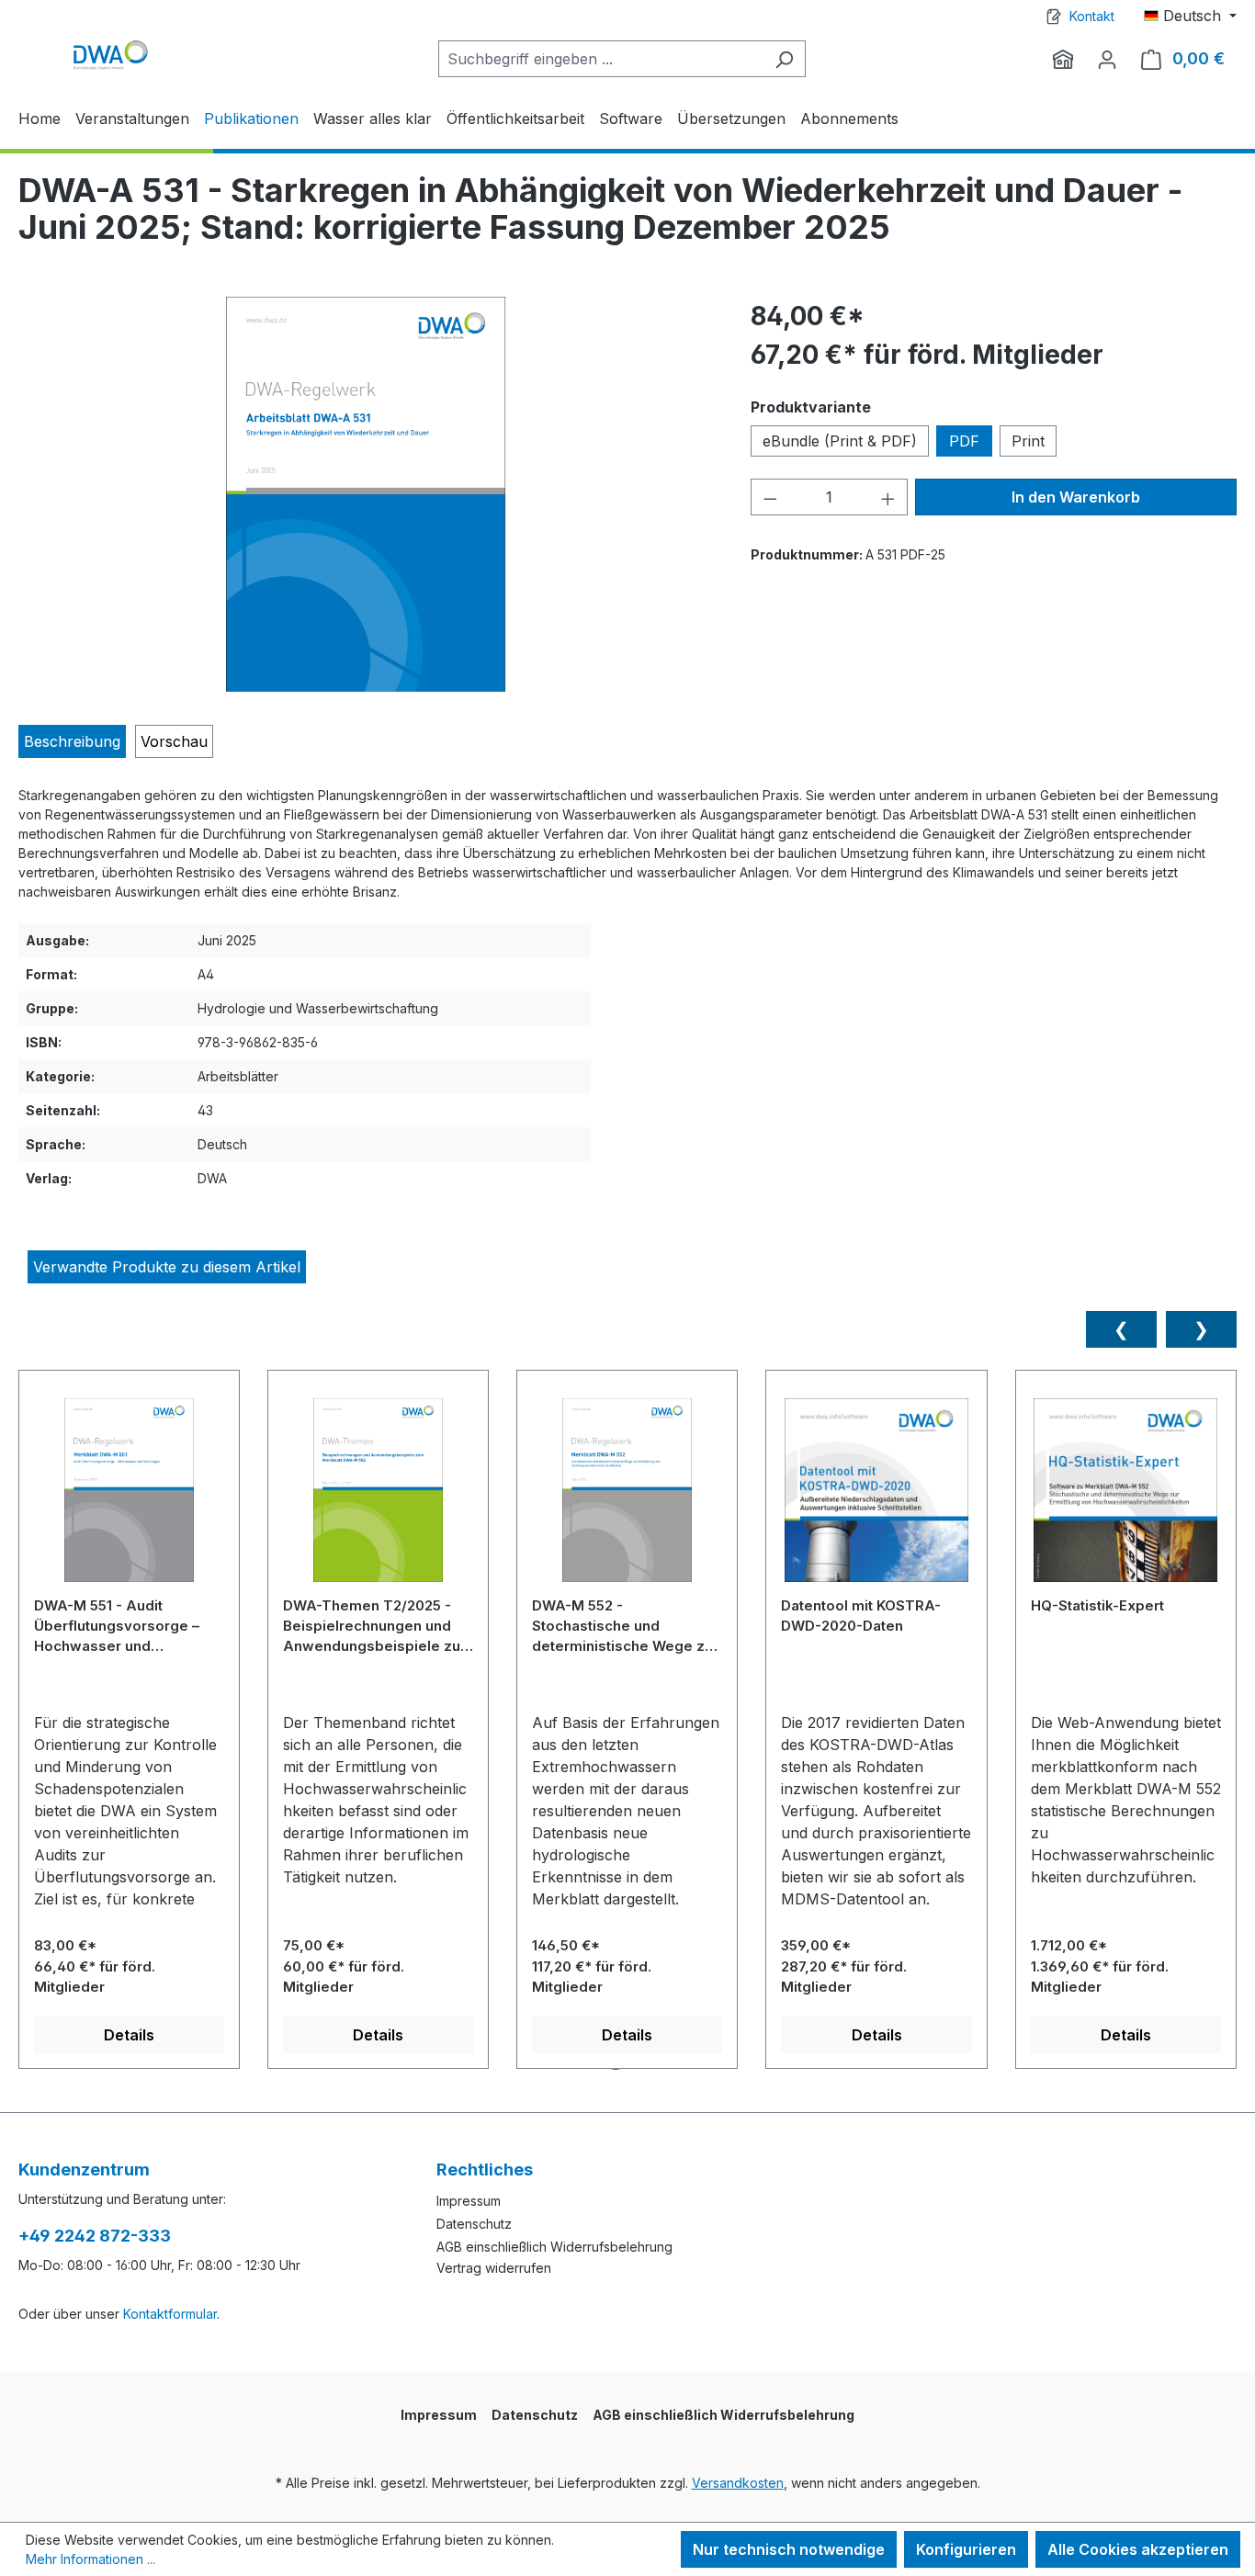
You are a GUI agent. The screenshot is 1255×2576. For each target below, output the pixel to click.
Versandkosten (738, 2483)
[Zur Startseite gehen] (110, 55)
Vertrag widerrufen (494, 2268)
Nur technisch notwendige (789, 2549)
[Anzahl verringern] (770, 497)
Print (1028, 441)
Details (129, 2035)
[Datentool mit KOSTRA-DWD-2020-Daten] (876, 1497)
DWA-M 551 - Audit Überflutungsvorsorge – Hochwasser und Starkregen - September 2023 (119, 1626)
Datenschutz (474, 2224)
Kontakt (1092, 16)
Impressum (469, 2201)
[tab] (72, 741)
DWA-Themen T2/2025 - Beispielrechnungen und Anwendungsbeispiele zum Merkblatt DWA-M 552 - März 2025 (378, 1626)
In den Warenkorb (1076, 497)
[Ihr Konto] (1107, 59)
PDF (964, 441)
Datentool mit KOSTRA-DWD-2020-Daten (861, 1616)
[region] (366, 494)
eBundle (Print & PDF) (840, 441)
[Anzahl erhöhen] (888, 497)
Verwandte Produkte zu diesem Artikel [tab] (167, 1267)
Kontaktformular (170, 2314)
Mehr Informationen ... (90, 2559)
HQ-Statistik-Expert (1097, 1605)
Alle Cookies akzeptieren (1138, 2549)
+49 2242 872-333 (95, 2236)
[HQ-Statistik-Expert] (1126, 1497)
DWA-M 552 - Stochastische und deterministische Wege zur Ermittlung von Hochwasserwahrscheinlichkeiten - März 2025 (625, 1626)
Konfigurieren (966, 2549)
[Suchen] (784, 59)
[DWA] (1063, 59)
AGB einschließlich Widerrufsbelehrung (554, 2247)
